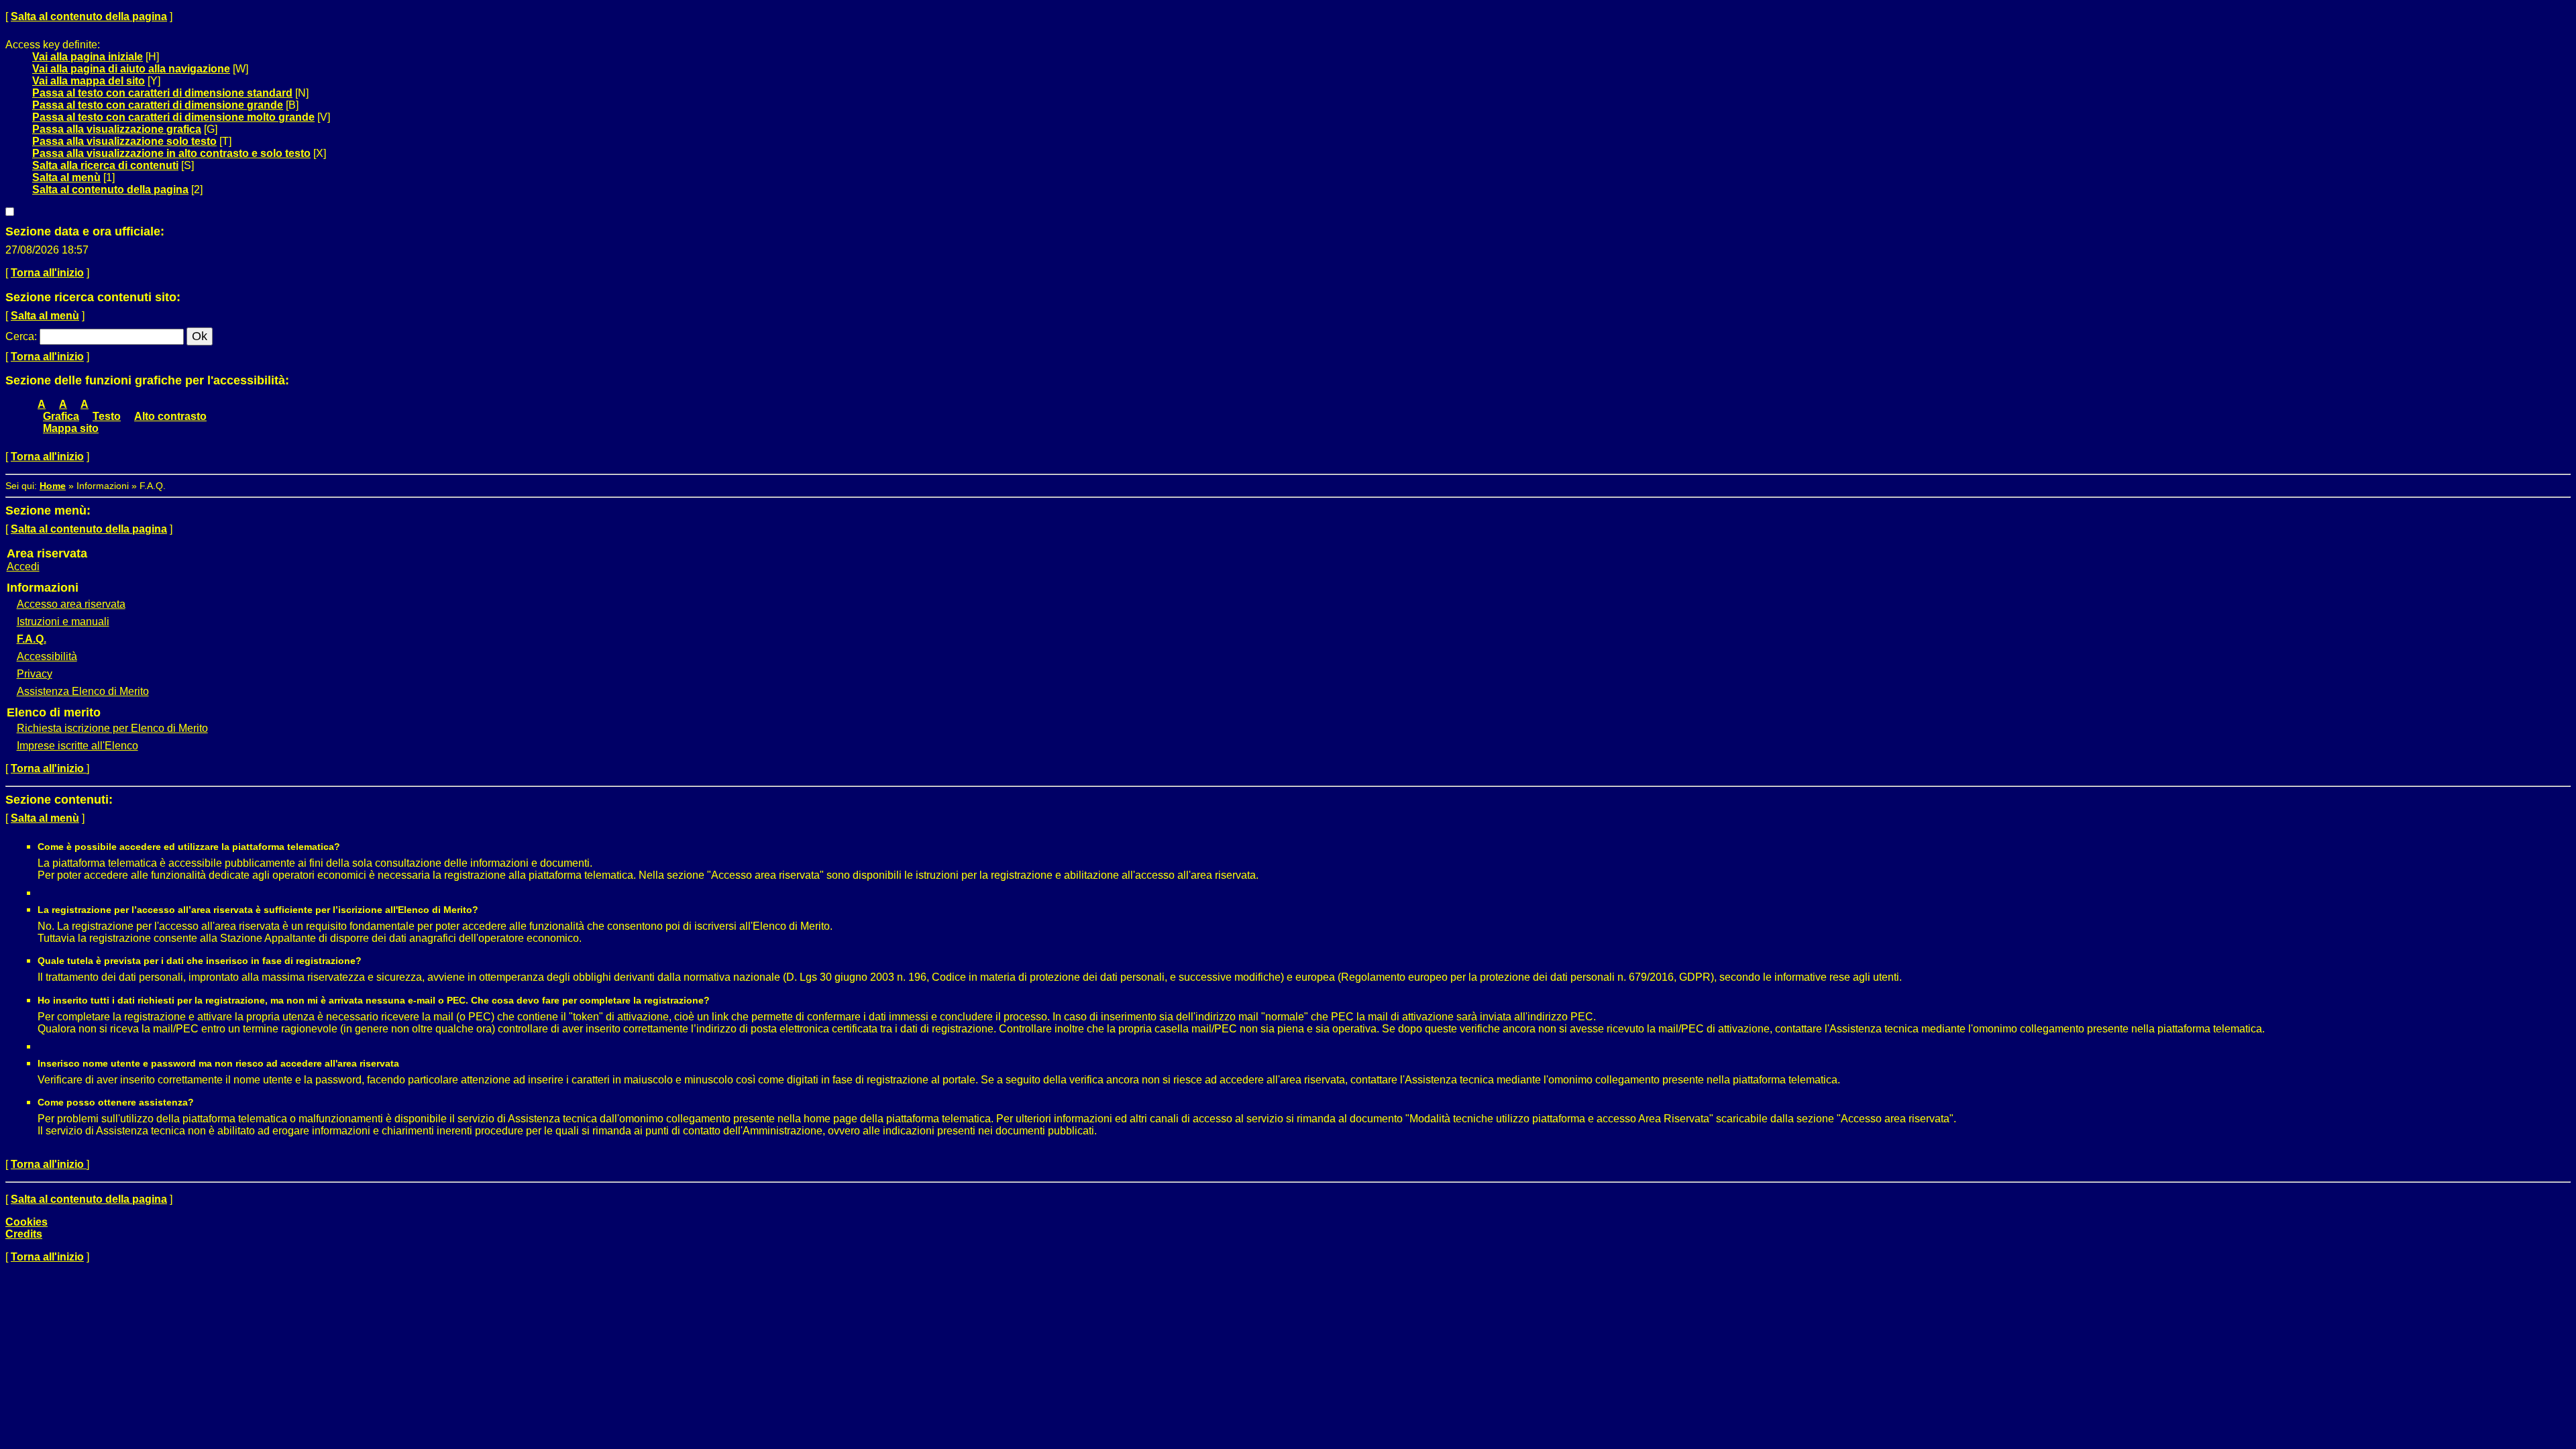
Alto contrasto (170, 416)
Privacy (35, 674)
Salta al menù (66, 177)
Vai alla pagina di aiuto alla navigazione (131, 69)
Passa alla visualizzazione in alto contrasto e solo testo (171, 153)
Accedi (23, 567)
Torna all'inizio (47, 273)
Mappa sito (71, 428)
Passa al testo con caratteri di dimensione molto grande (173, 117)
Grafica (61, 416)
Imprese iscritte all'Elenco (77, 746)
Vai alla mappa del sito (89, 81)
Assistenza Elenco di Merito (83, 691)
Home (53, 486)
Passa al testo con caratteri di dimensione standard (162, 93)
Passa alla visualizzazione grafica (117, 129)
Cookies (26, 1222)
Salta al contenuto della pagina (89, 16)
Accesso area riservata (71, 604)
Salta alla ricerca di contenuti (105, 165)
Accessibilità (47, 656)
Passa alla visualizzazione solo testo (124, 141)
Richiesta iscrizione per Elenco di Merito (112, 728)
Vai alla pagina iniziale (88, 57)
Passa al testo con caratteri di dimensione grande (158, 105)
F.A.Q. (32, 639)
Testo (107, 416)
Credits (24, 1234)
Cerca (20, 336)
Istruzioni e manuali (63, 622)
